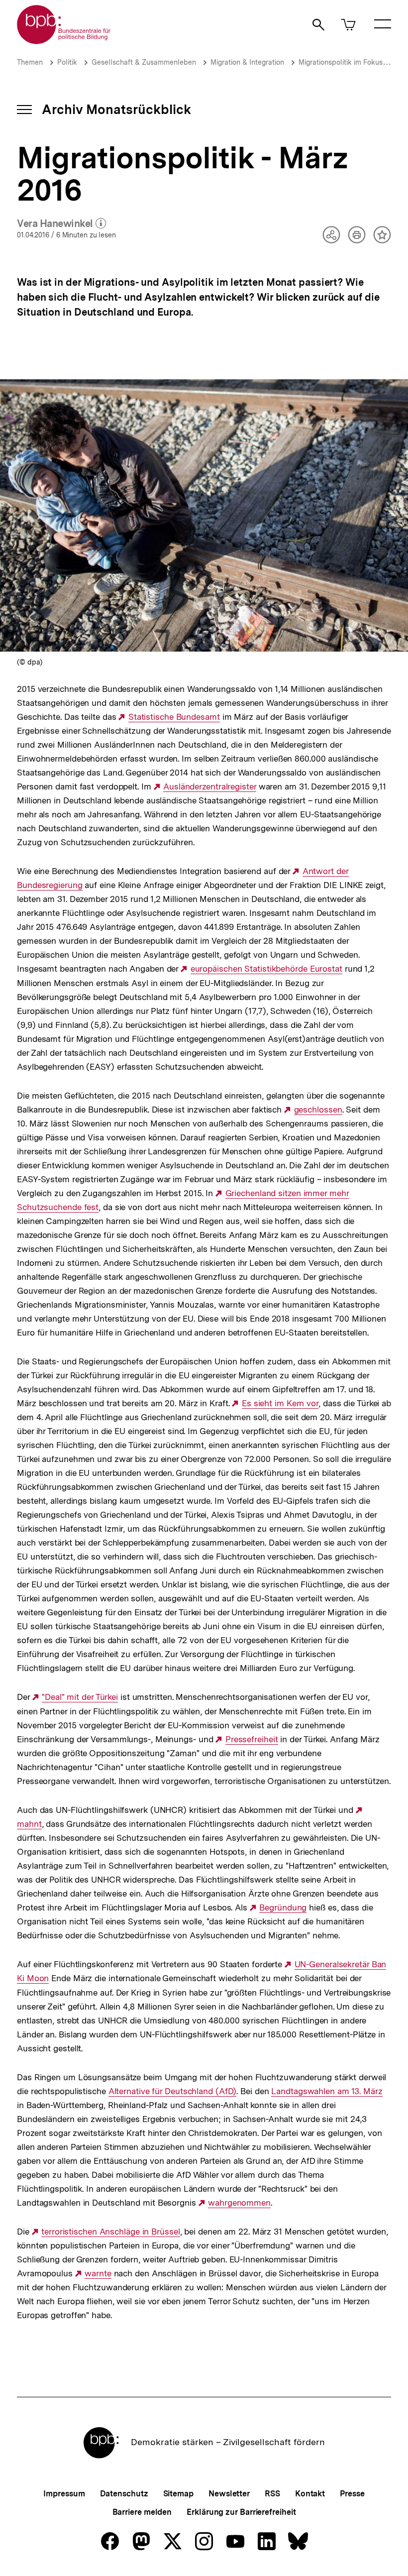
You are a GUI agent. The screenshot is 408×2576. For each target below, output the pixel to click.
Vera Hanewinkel (61, 224)
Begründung (283, 1908)
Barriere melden (142, 2512)
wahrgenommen (239, 2203)
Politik (67, 62)
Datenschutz (124, 2494)
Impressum (64, 2494)
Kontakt (310, 2494)
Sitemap (178, 2494)
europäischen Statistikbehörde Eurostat (266, 969)
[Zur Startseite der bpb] (64, 41)
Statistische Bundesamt (174, 717)
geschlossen (318, 1110)
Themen (30, 62)
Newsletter (229, 2494)
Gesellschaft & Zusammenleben (144, 62)
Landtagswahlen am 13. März (327, 2091)
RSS (272, 2494)
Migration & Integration (247, 62)
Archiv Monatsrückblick (116, 109)
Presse (352, 2494)
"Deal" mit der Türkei (80, 1697)
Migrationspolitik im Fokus (341, 62)
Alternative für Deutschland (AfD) (173, 2091)
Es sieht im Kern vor (280, 1403)
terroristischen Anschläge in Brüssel (110, 2232)
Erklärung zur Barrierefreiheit (241, 2512)
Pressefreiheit (252, 1739)
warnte (98, 2274)
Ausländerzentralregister (210, 787)
